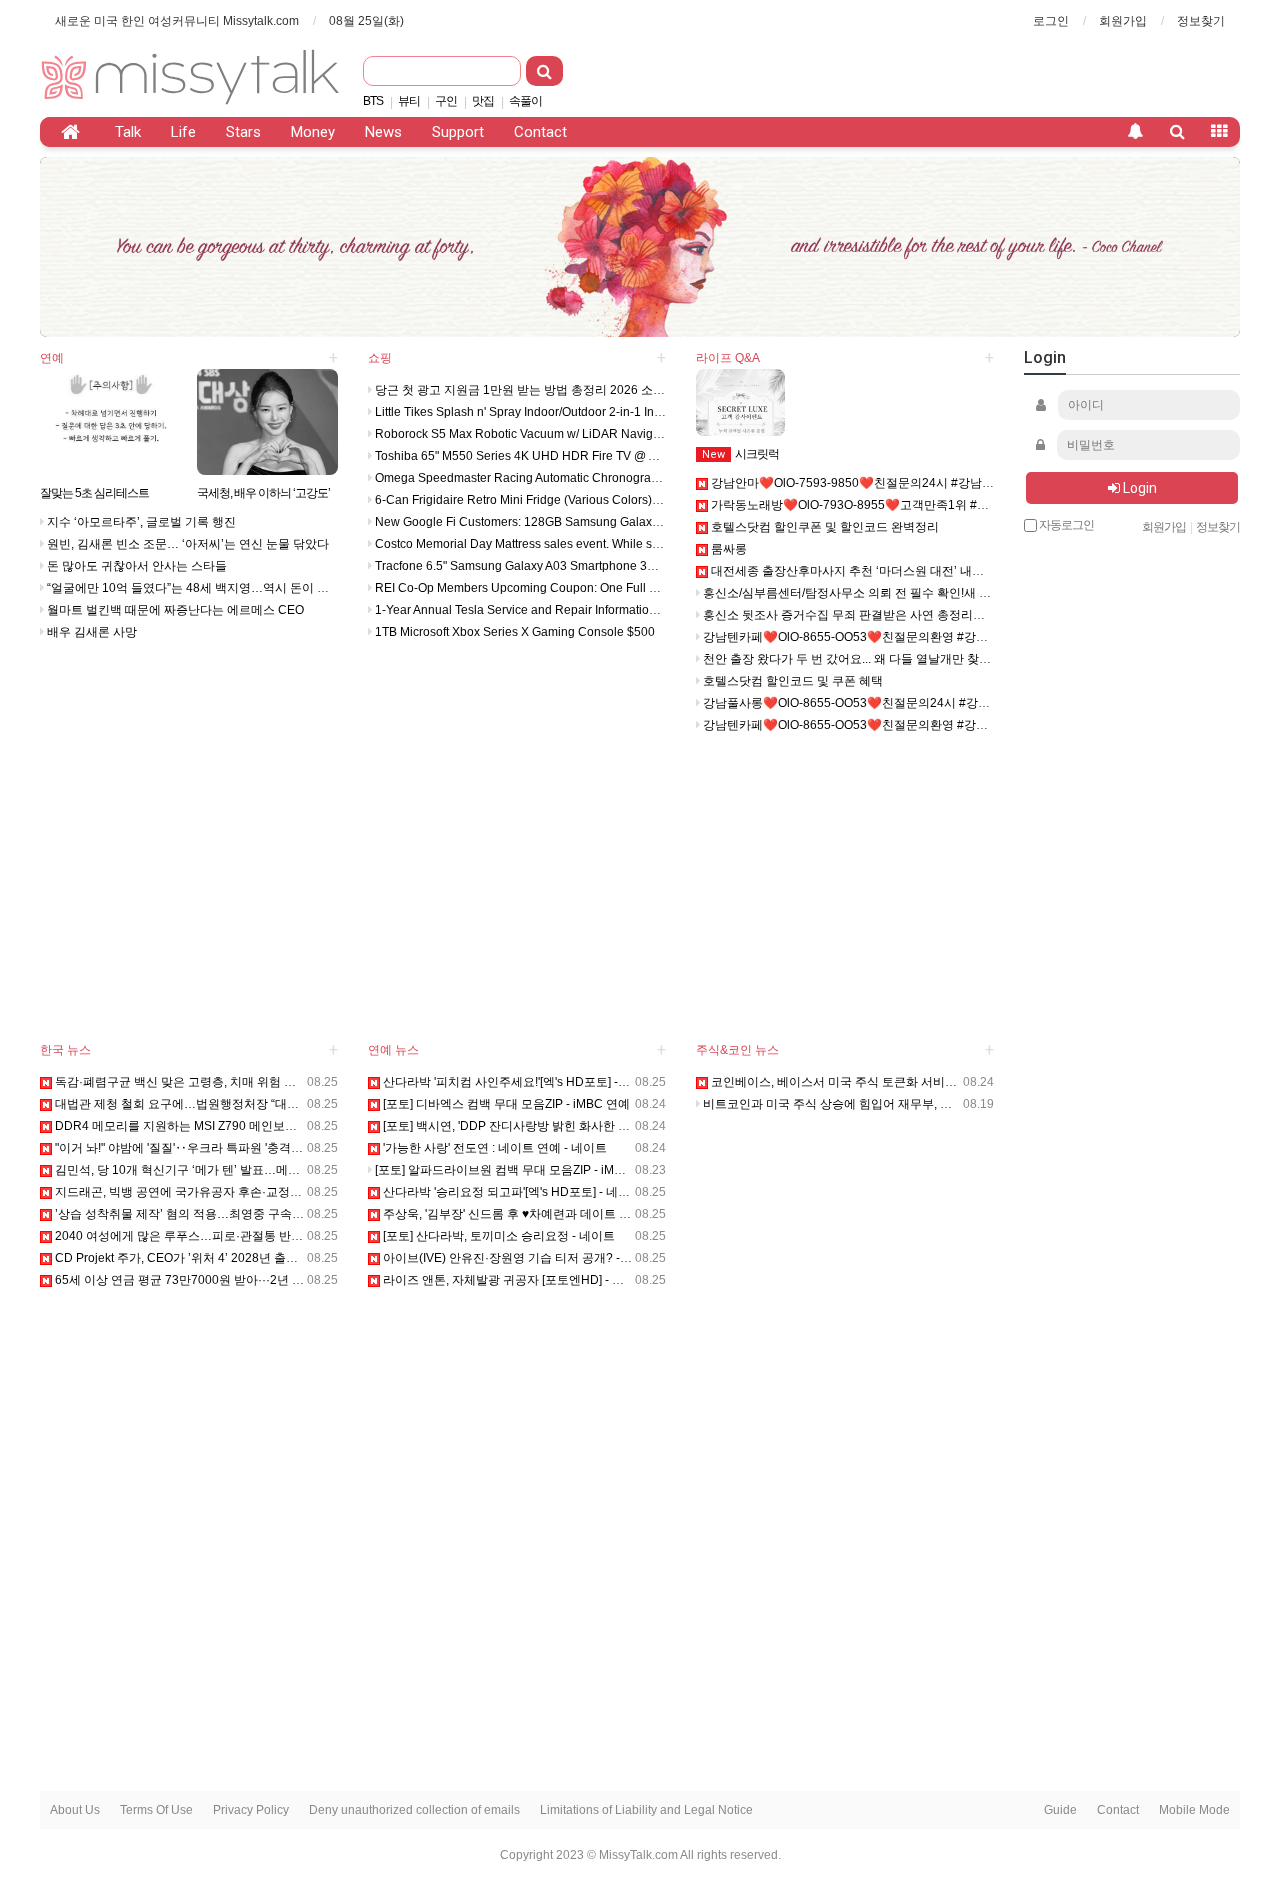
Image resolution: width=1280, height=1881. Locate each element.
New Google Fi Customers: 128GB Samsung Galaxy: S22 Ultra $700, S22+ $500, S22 (606, 522)
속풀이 (525, 101)
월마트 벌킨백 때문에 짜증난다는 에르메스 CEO (174, 610)
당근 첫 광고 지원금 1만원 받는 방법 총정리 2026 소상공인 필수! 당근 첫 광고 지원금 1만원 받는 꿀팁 (643, 390)
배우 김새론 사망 (90, 632)
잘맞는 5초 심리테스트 (94, 493)
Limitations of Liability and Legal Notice (646, 1810)
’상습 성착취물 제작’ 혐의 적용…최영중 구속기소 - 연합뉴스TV (220, 1214)
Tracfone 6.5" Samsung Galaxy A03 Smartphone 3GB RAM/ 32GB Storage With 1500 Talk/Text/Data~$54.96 (665, 566)
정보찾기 (1201, 21)
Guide (1060, 1810)
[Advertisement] (901, 70)
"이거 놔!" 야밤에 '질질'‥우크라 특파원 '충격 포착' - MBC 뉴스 (218, 1148)
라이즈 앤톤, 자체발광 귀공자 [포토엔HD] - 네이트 (514, 1280)
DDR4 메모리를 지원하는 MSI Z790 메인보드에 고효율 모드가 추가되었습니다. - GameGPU (299, 1126)
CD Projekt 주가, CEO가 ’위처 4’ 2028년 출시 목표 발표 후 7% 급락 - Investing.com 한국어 (295, 1258)
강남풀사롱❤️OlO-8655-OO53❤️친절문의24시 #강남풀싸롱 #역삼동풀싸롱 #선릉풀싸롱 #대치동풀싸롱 (980, 703)
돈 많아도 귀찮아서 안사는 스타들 (135, 566)
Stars (243, 132)
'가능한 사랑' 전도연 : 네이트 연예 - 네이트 (493, 1148)
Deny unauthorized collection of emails (414, 1810)
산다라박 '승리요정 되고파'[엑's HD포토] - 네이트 (511, 1192)
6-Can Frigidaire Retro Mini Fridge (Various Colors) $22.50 (532, 500)
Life (183, 132)
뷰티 (409, 101)
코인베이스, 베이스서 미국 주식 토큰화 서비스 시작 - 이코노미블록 (887, 1082)
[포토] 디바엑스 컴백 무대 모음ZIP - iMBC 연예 (505, 1104)
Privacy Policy (251, 1810)
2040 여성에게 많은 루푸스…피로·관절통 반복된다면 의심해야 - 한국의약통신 (262, 1236)
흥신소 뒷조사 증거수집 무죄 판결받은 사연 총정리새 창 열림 (863, 615)
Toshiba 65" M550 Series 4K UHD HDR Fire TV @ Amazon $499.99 (556, 456)
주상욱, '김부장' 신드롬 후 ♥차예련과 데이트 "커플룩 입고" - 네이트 (558, 1214)
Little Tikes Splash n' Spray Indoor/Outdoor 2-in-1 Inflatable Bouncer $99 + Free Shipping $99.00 (635, 412)
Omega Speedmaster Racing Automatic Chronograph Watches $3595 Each (578, 478)
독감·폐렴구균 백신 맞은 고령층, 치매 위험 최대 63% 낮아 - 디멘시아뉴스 (248, 1082)
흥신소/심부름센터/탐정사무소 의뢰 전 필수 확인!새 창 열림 (859, 593)
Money (313, 132)
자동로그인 (1065, 525)
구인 (446, 101)
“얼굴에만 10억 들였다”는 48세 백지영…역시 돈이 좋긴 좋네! (207, 588)
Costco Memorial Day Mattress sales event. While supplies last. (544, 544)
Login (1138, 488)
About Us (75, 1810)
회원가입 (1123, 21)
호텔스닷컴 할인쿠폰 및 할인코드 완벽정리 (823, 527)
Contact (540, 132)
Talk (128, 132)
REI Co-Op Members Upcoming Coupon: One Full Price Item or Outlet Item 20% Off (598, 588)
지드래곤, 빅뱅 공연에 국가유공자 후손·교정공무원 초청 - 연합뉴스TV (239, 1192)
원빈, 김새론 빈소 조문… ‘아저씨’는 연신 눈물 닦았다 (186, 544)
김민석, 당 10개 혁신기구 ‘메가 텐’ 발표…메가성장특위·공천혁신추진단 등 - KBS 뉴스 (282, 1170)
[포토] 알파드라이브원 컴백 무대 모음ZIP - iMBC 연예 (515, 1170)
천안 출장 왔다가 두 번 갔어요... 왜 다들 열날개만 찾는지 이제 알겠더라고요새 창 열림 (929, 659)
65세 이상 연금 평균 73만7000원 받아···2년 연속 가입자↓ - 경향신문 (235, 1280)
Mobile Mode (1194, 1810)
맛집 (483, 101)
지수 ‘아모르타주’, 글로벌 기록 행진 (140, 522)
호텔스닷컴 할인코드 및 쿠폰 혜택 (791, 681)
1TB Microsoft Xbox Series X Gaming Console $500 (513, 632)
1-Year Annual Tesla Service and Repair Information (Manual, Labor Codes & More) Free (613, 610)
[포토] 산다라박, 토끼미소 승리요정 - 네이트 (497, 1236)
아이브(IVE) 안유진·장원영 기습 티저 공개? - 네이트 (519, 1258)
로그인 (1051, 21)
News (383, 132)
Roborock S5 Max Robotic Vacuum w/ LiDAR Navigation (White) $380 (562, 434)
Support (458, 132)
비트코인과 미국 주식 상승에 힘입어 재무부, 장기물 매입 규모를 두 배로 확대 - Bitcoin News (946, 1104)
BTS (373, 101)
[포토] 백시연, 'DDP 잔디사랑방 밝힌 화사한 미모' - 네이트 (535, 1126)
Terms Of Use (156, 1810)
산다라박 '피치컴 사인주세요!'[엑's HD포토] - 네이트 (518, 1082)
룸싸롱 (727, 549)
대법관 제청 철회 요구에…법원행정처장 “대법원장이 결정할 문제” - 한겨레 (251, 1104)
